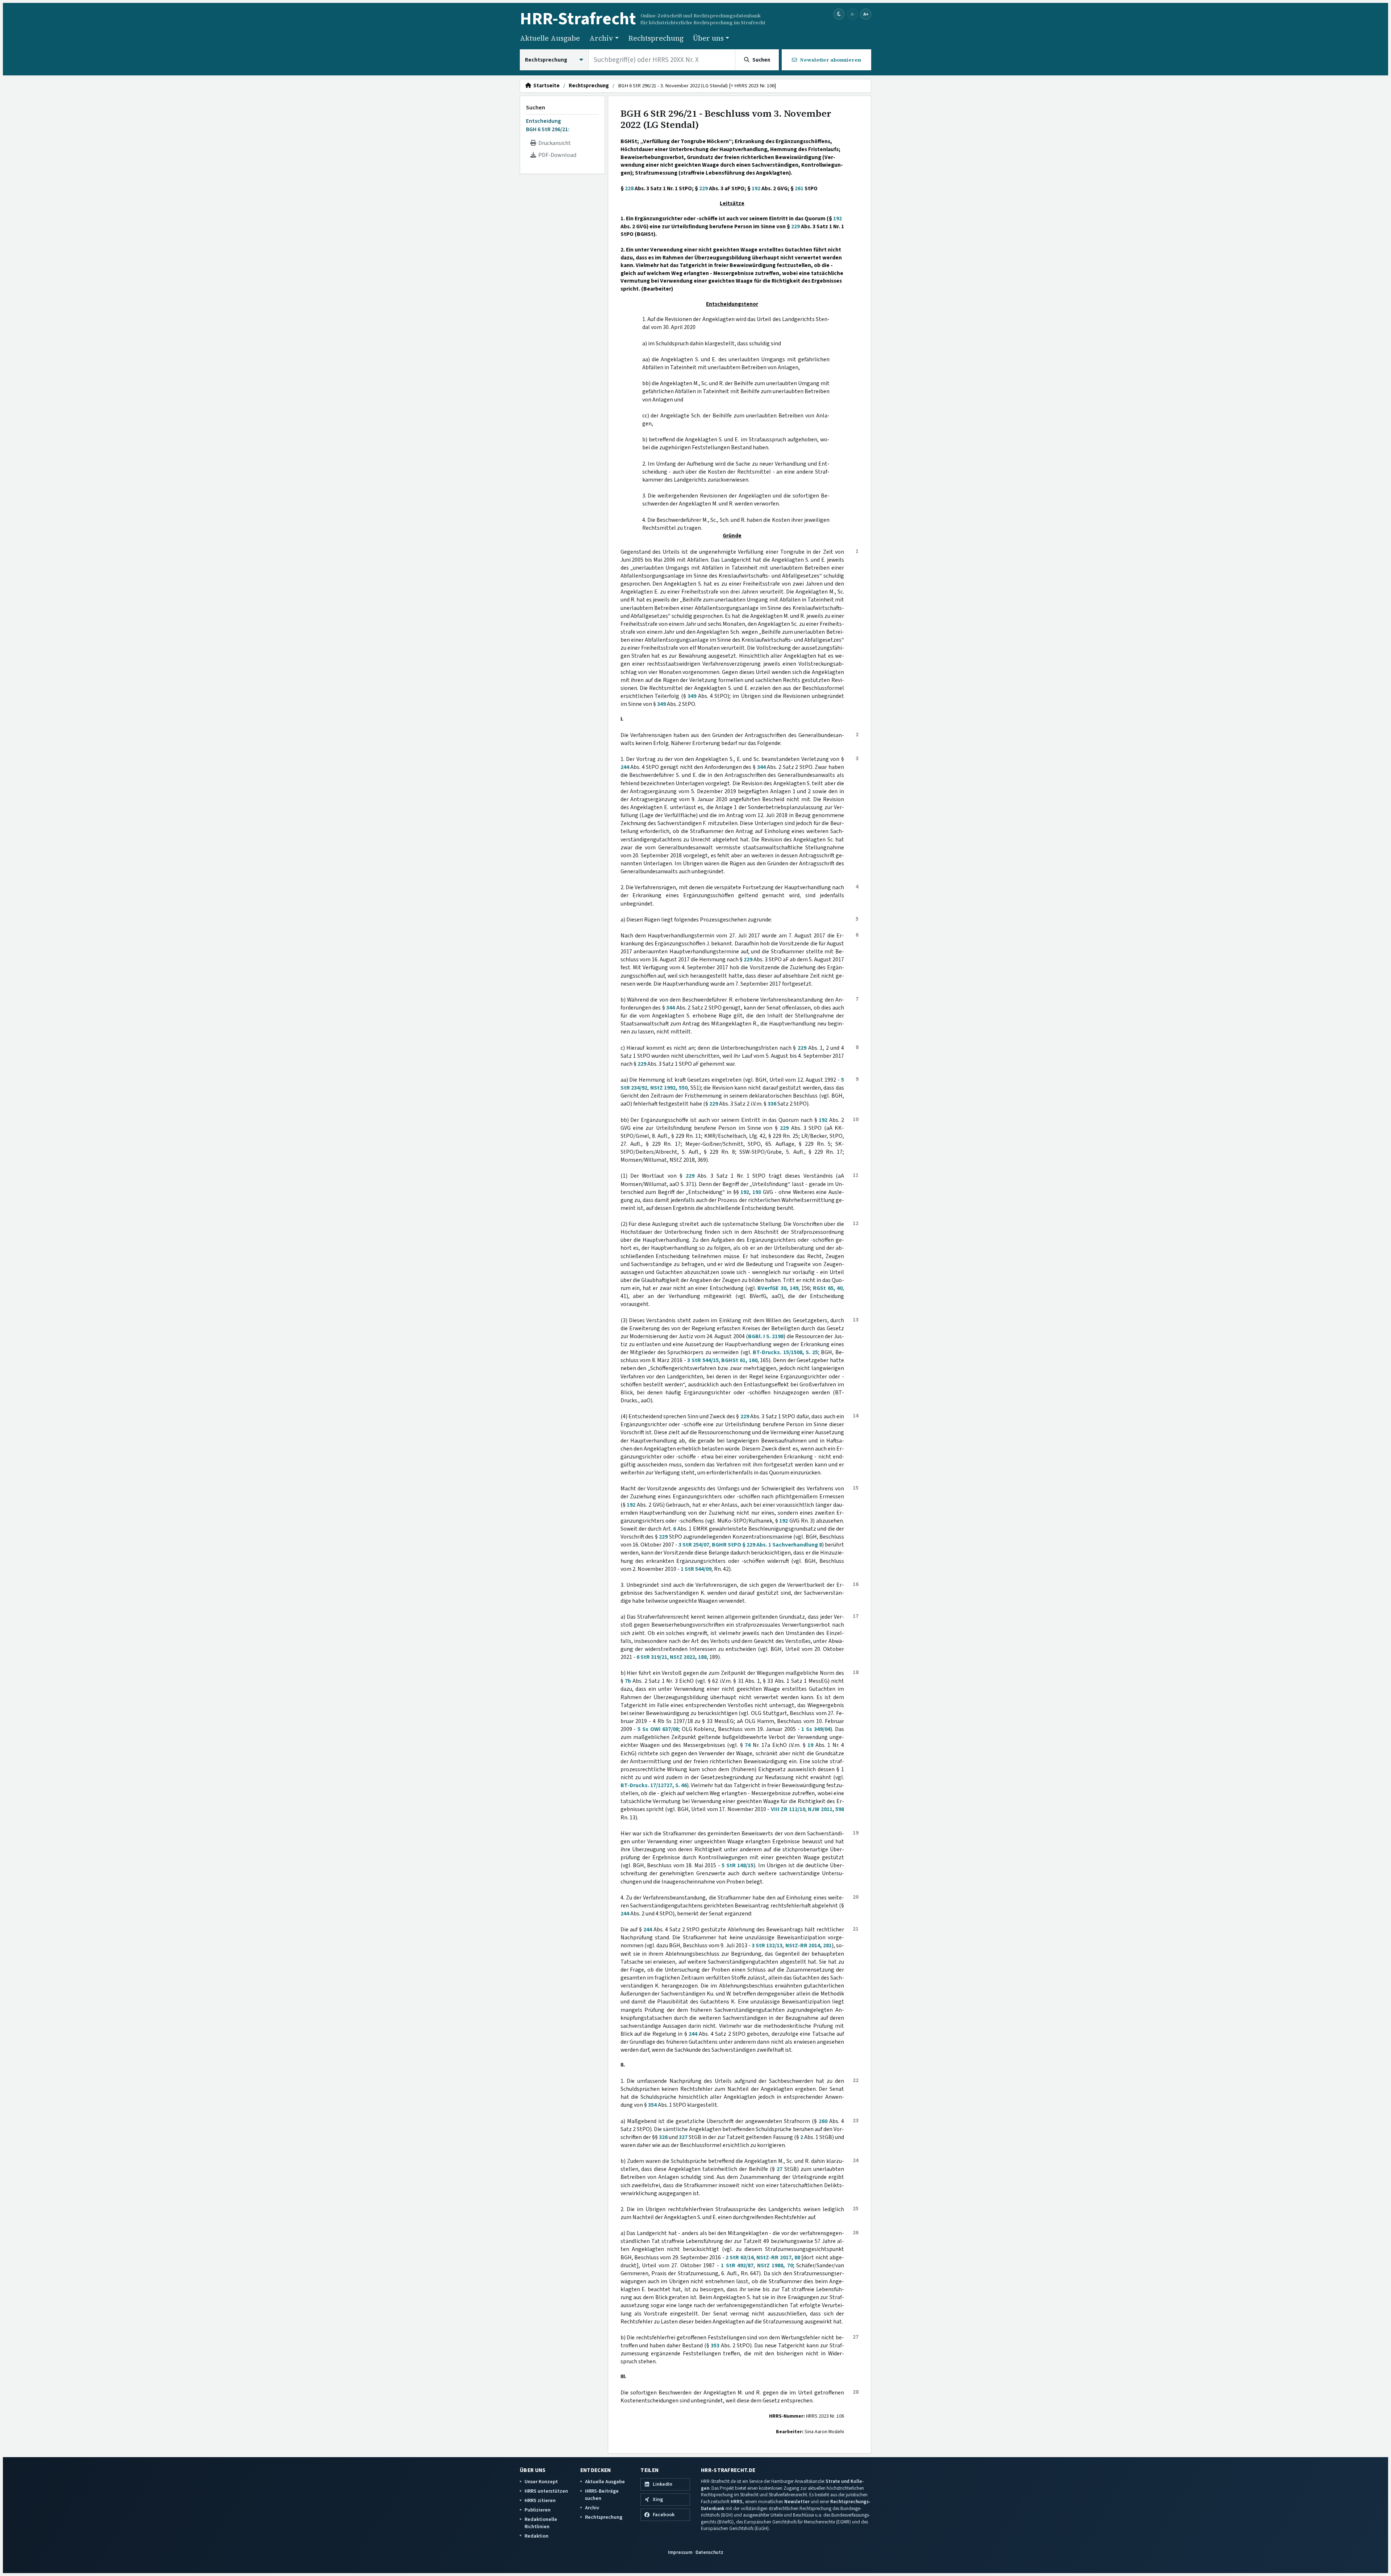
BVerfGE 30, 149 (778, 1288)
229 (703, 188)
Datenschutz (709, 2552)
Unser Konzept (541, 2482)
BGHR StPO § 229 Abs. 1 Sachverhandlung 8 (767, 1545)
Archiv (592, 2508)
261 (799, 188)
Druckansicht (554, 143)
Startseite (545, 86)
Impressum (680, 2552)
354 (652, 2105)
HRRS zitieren (540, 2500)
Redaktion (536, 2536)
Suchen (536, 108)
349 (692, 696)
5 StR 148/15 (738, 1865)
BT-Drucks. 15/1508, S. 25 (785, 1352)
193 (757, 1192)
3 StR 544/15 (703, 1360)
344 (761, 767)
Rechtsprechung (656, 38)
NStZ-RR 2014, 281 (809, 1945)
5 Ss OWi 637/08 (658, 1729)
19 (810, 1745)
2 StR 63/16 (740, 2257)
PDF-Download (556, 155)
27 (780, 2169)
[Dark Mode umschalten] (839, 14)
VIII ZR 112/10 (788, 1809)
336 (772, 1104)
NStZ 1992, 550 (669, 1088)
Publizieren (538, 2510)
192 (756, 188)
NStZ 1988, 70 (775, 2265)
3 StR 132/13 (767, 1945)
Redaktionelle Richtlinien (541, 2523)
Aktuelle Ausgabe (550, 38)
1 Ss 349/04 (816, 1729)
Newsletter (797, 2502)
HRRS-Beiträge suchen (602, 2495)
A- (853, 14)
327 (683, 2137)
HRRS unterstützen (546, 2491)
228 (629, 188)
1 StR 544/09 (696, 1569)
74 (748, 1745)
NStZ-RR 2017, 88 (778, 2257)
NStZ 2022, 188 (688, 1657)
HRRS (737, 2502)
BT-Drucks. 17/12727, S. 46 (654, 1785)
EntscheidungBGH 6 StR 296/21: (548, 125)
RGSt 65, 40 (828, 1288)
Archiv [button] (601, 38)
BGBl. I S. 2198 (766, 1336)
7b (628, 1681)
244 (625, 767)
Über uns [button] (708, 38)
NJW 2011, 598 (826, 1809)
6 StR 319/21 (652, 1657)
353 (715, 2346)
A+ (866, 14)
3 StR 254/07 (694, 1545)
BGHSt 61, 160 (739, 1360)
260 (823, 2121)
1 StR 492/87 (737, 2265)
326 (663, 2137)
